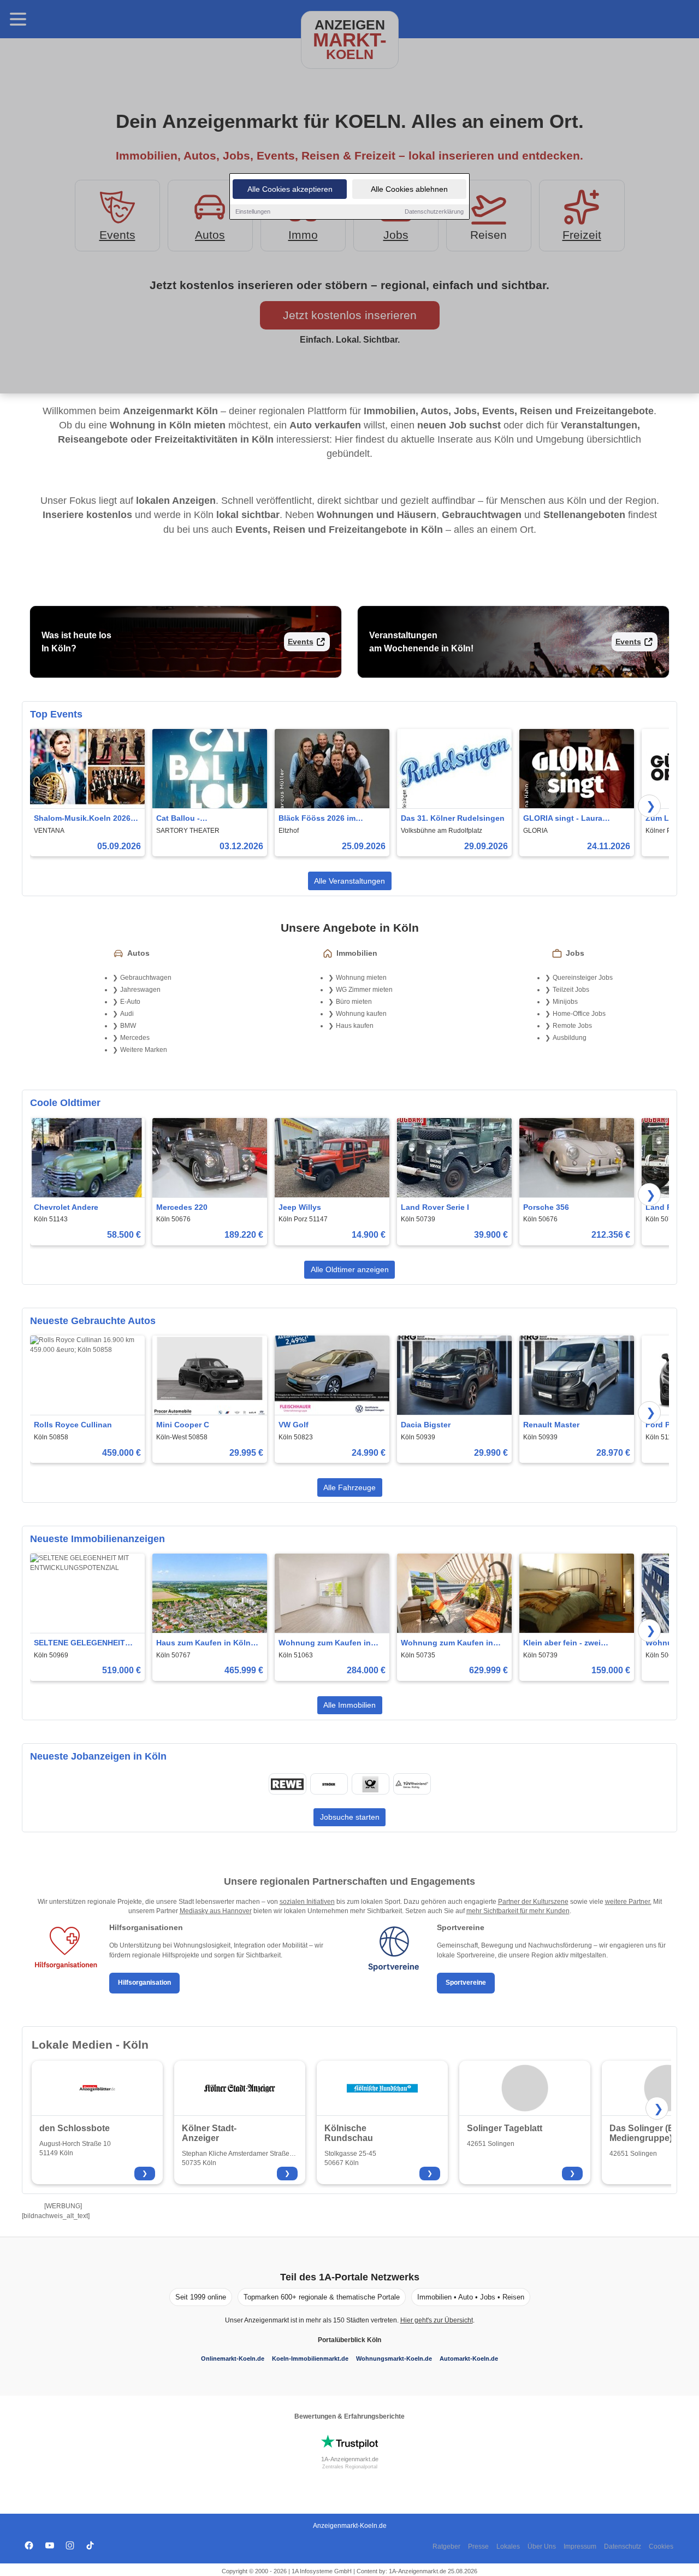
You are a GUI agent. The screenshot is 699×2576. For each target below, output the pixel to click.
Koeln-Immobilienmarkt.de (310, 2359)
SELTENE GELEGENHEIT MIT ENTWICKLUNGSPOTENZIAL (87, 1643)
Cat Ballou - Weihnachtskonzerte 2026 (204, 819)
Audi (127, 1014)
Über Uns (542, 2546)
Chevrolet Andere (66, 1207)
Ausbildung (570, 1038)
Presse (478, 2546)
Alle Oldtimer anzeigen (350, 1269)
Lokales (508, 2546)
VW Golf (294, 1425)
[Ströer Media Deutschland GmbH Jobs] (329, 1784)
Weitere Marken (144, 1050)
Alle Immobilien (349, 1705)
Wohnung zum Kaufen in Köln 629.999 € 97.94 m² (447, 1643)
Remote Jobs (572, 1026)
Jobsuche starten (350, 1817)
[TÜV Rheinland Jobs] (412, 1784)
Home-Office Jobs (579, 1014)
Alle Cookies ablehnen (409, 189)
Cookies (661, 2546)
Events (301, 642)
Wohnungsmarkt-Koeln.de (394, 2359)
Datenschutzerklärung (434, 211)
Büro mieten (354, 1002)
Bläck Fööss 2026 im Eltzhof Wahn (317, 819)
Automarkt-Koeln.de (469, 2359)
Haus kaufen (355, 1026)
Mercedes (135, 1038)
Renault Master (551, 1425)
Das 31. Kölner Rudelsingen (453, 818)
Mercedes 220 (182, 1207)
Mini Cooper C (183, 1425)
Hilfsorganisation (144, 1983)
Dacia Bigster (426, 1425)
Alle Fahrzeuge (349, 1487)
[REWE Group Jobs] (287, 1784)
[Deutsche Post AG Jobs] (370, 1784)
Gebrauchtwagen (146, 978)
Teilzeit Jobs (571, 990)
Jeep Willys (300, 1207)
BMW (128, 1026)
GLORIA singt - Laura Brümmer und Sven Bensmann (563, 819)
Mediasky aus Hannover (216, 1911)
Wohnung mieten (361, 978)
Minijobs (565, 1002)
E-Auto (130, 1002)
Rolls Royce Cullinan (73, 1425)
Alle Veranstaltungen (349, 881)
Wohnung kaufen (361, 1014)
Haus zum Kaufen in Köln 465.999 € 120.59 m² (203, 1643)
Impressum (580, 2546)
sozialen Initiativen (307, 1902)
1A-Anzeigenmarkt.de (350, 2459)
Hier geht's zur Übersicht (437, 2320)
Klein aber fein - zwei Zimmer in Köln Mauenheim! (575, 1643)
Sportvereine (466, 1983)
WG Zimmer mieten (364, 990)
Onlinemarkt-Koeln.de (233, 2359)
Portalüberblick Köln (349, 2340)
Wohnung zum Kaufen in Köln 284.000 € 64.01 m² (325, 1643)
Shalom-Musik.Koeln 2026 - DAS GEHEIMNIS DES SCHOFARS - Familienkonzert (85, 819)
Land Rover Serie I (435, 1207)
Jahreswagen (140, 990)
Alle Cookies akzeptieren (290, 189)
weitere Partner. (628, 1902)
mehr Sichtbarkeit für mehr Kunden (518, 1911)
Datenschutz (623, 2546)
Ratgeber (446, 2546)
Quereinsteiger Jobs (583, 978)
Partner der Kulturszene (533, 1902)
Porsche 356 (546, 1207)
